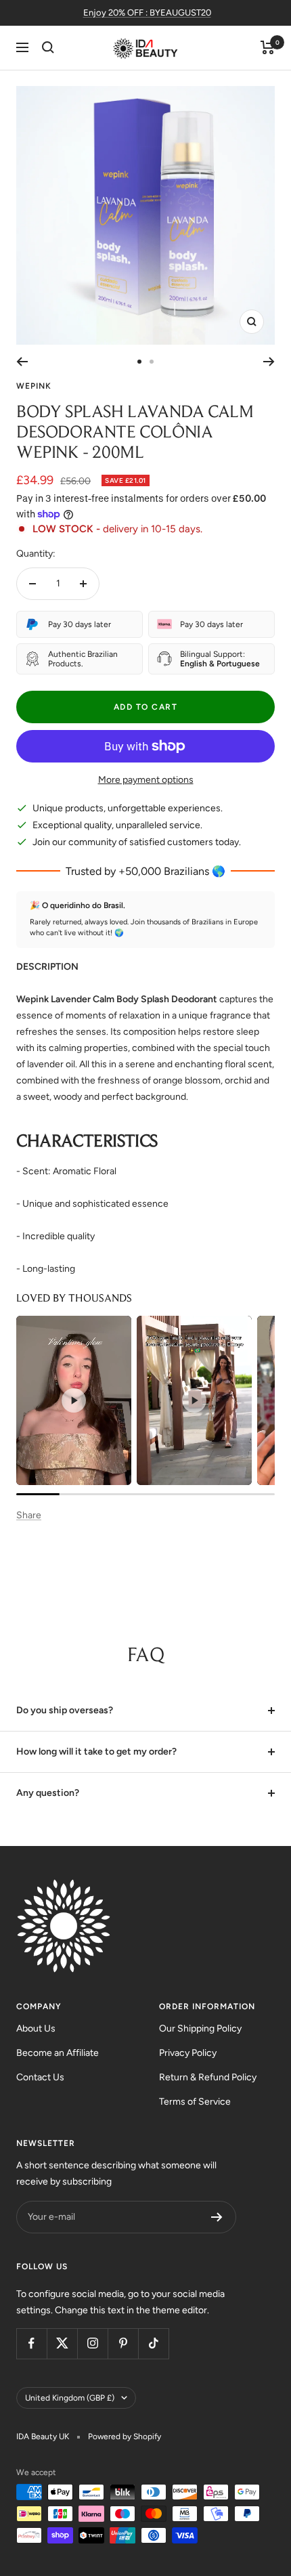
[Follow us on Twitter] (62, 2343)
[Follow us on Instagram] (92, 2343)
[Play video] (74, 1400)
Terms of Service (195, 2102)
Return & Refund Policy (208, 2077)
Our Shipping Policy (200, 2028)
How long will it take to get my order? (96, 1752)
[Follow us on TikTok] (153, 2343)
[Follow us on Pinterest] (123, 2343)
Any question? (48, 1793)
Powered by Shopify (125, 2437)
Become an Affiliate (58, 2053)
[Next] (269, 362)
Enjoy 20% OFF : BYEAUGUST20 (147, 13)
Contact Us (40, 2077)
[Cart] (268, 47)
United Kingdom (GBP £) (70, 2398)
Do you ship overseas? (65, 1710)
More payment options (146, 780)
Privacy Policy (188, 2053)
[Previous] (22, 362)
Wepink (34, 386)
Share (29, 1515)
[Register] (217, 2217)
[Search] (48, 47)
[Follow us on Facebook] (31, 2343)
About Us (36, 2028)
